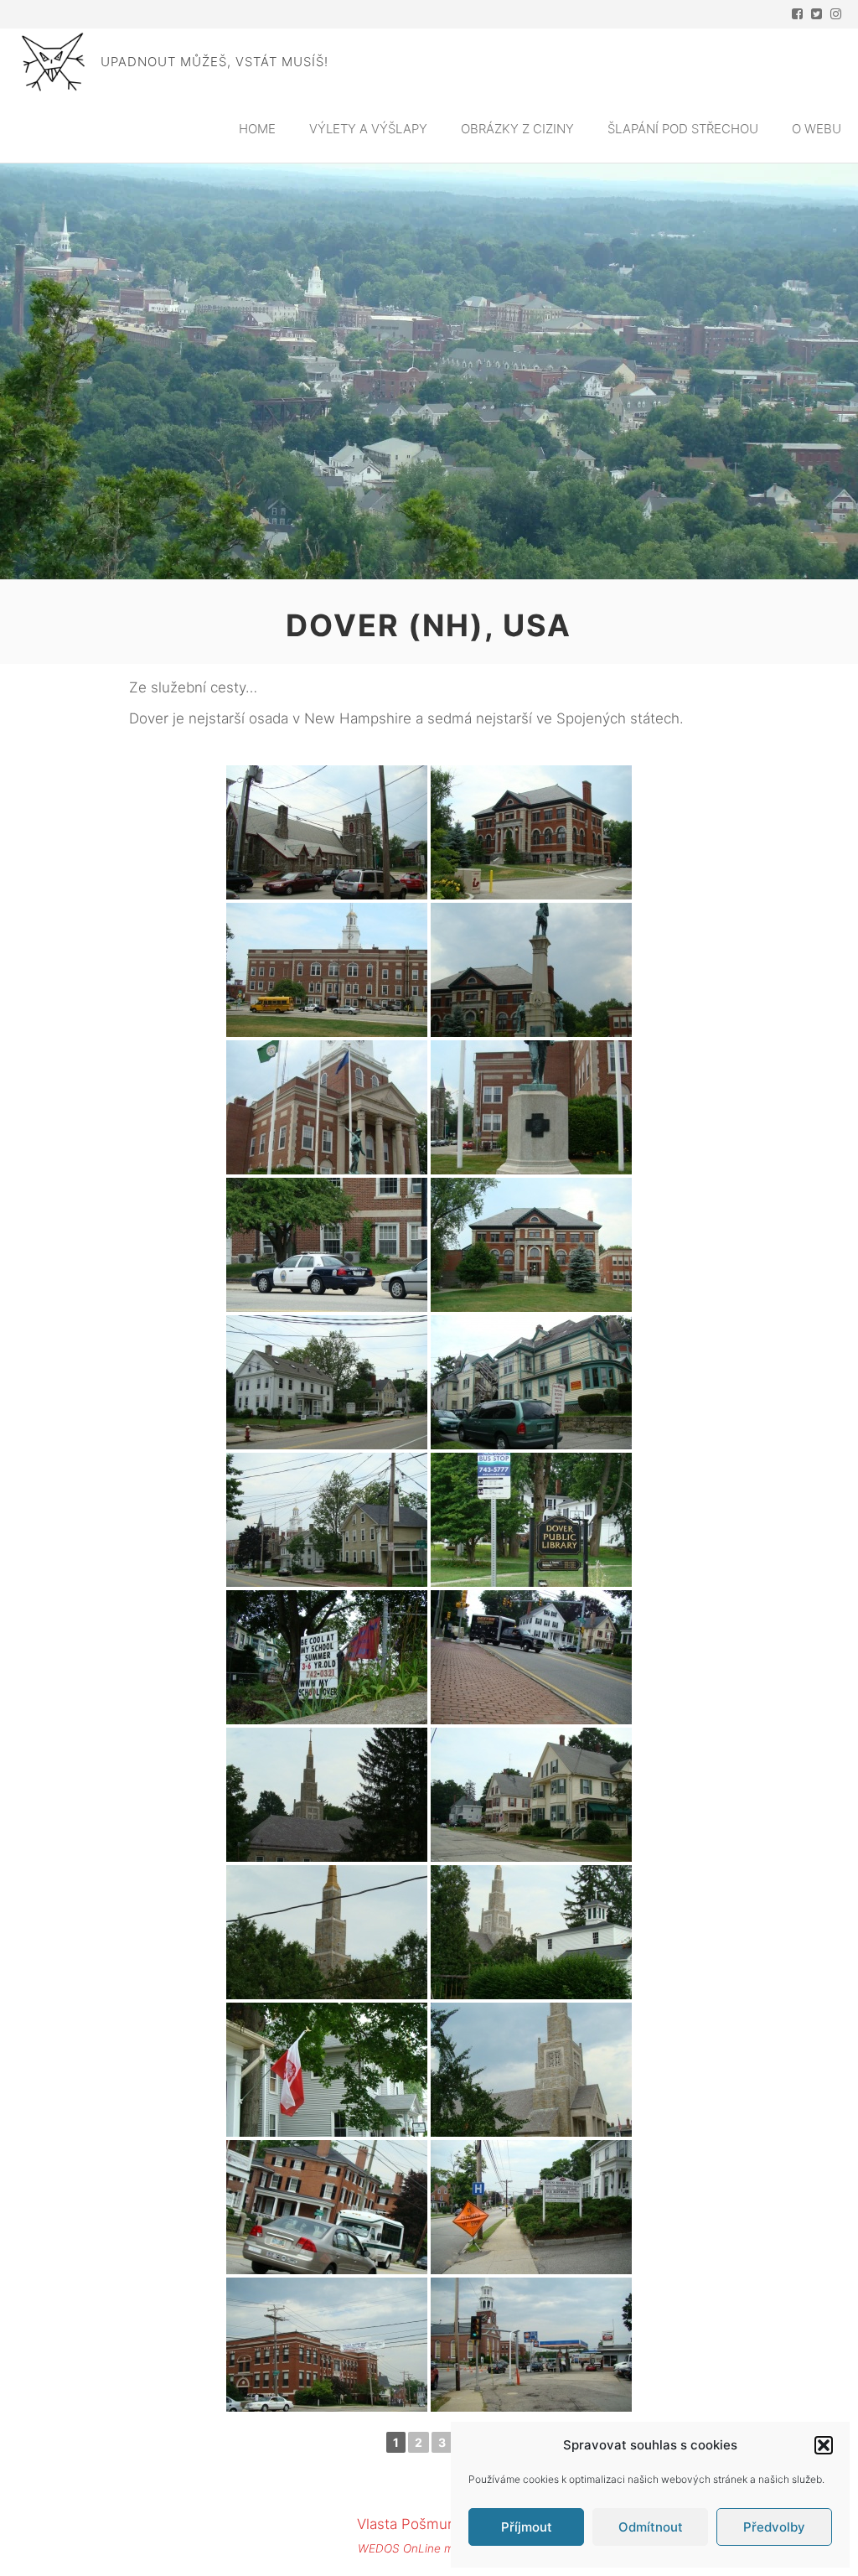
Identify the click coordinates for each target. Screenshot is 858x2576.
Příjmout (527, 2527)
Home (257, 129)
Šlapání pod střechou (683, 129)
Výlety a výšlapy (368, 129)
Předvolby (774, 2527)
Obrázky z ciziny (517, 129)
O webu (817, 129)
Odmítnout (651, 2527)
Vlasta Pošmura (408, 2524)
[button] (824, 2445)
